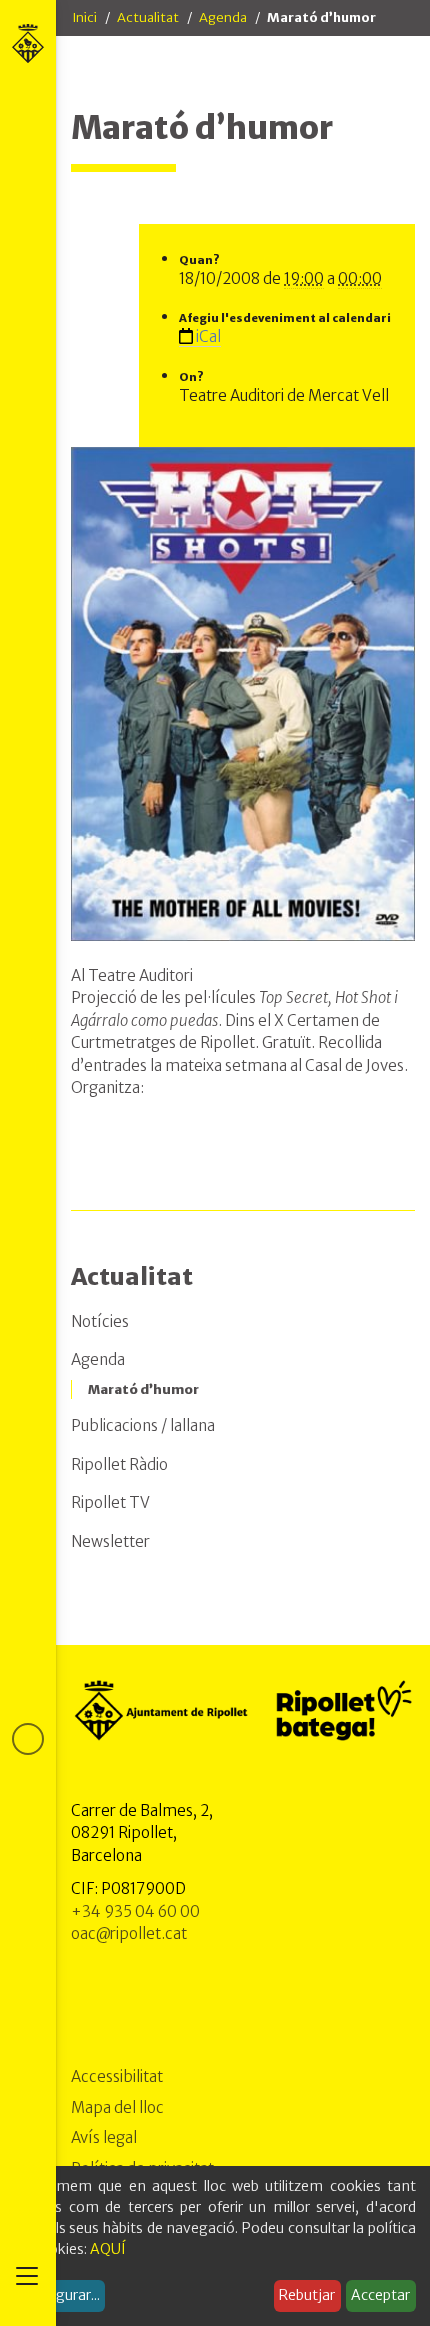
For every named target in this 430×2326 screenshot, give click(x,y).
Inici (84, 17)
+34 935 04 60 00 (135, 1911)
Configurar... (60, 2295)
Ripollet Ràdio (119, 1464)
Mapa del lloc (117, 2107)
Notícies (100, 1321)
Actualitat (148, 17)
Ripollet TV (110, 1502)
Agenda (223, 17)
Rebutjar (307, 2295)
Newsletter (110, 1541)
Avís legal (104, 2137)
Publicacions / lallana (143, 1425)
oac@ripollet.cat (129, 1933)
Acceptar (380, 2295)
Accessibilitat (117, 2076)
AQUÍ (108, 2249)
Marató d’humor (143, 1389)
